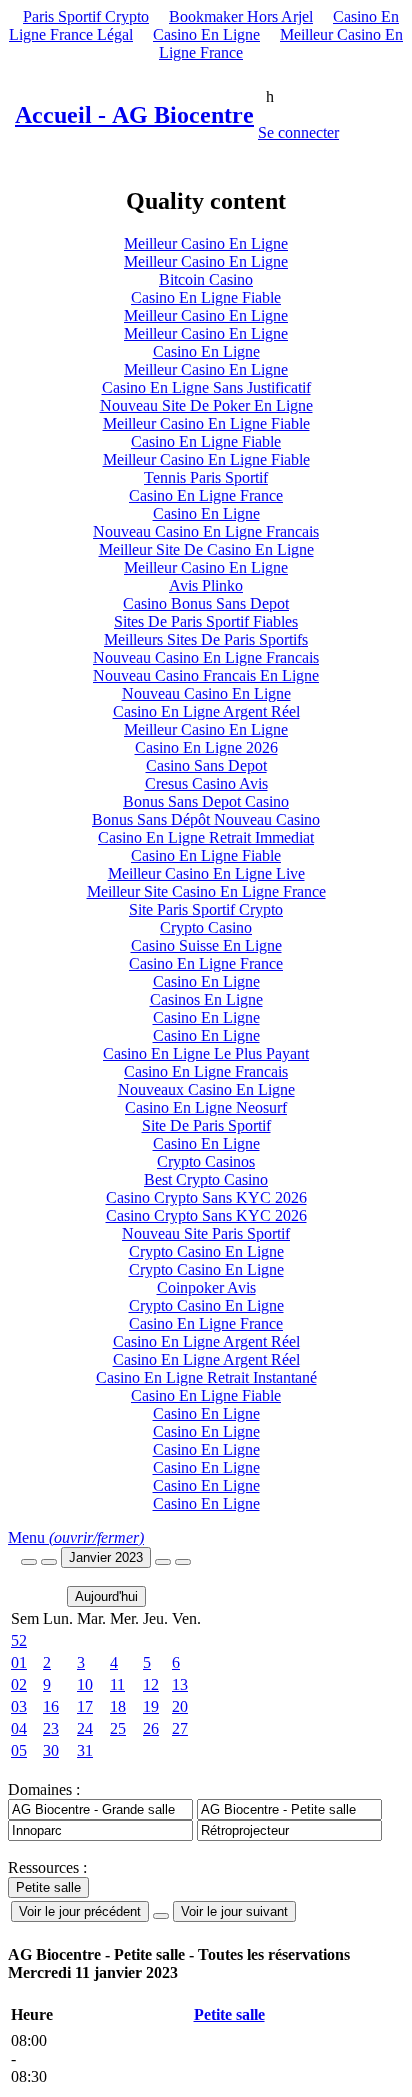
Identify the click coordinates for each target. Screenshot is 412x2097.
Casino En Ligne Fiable (206, 297)
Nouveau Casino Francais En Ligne (206, 675)
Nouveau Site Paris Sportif (206, 1233)
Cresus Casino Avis (206, 783)
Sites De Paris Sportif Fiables (206, 621)
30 (51, 1750)
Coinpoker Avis (206, 1287)
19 (151, 1706)
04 (19, 1728)
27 (180, 1728)
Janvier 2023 (106, 1557)
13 (180, 1684)
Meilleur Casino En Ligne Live (206, 873)
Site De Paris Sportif (206, 1125)
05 (19, 1750)
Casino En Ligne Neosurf (206, 1107)
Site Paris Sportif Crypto (206, 909)
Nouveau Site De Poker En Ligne (206, 405)
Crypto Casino (206, 927)
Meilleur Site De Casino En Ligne (206, 549)
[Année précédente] (29, 1562)
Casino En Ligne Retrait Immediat (206, 837)
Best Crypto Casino (206, 1179)
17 (85, 1706)
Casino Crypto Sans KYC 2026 (206, 1197)
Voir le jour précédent (80, 1911)
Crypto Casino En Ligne (206, 1251)
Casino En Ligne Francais (206, 1071)
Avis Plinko (206, 585)
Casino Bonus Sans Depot (206, 603)
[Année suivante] (183, 1562)
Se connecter (298, 132)
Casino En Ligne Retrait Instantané (206, 1377)
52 (19, 1640)
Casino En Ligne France (206, 495)
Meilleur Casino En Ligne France (281, 43)
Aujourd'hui (106, 1596)
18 (118, 1706)
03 (19, 1706)
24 (85, 1728)
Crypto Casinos (206, 1161)
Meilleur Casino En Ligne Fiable (206, 423)
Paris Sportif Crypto (86, 16)
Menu (76, 1537)
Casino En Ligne (206, 34)
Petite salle (229, 2014)
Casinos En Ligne (206, 999)
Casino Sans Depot (206, 765)
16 (51, 1706)
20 (180, 1706)
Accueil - (134, 115)
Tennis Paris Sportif (206, 477)
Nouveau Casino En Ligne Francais (206, 531)
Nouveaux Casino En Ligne (206, 1089)
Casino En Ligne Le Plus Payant (206, 1053)
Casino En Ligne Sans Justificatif (206, 387)
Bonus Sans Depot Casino (206, 801)
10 (85, 1684)
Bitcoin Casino (206, 279)
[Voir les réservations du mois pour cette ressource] (49, 1562)
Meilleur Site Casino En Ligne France (206, 891)
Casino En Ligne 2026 (206, 747)
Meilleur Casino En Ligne (206, 243)
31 (85, 1750)
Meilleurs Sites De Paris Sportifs (206, 639)
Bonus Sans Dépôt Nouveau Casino (206, 819)
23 (51, 1728)
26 (151, 1728)
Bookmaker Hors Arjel (241, 16)
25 (118, 1728)
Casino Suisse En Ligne (206, 945)
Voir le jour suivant (234, 1911)
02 (19, 1684)
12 (151, 1684)
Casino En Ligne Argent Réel (206, 711)
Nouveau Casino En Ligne (206, 693)
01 (19, 1662)
